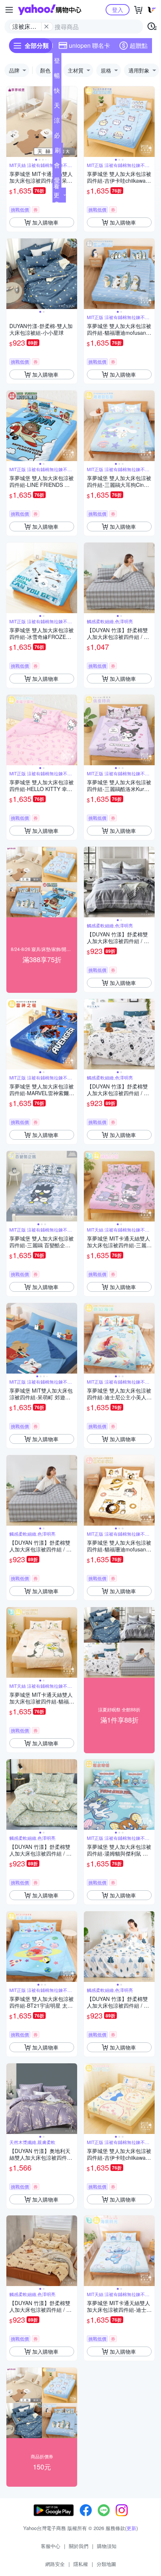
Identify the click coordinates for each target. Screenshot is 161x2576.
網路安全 (55, 2564)
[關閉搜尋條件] (46, 27)
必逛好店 (57, 137)
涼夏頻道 (57, 122)
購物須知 (107, 2546)
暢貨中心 (57, 77)
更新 (131, 2528)
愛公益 (57, 182)
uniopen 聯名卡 (89, 45)
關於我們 (79, 2546)
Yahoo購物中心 (50, 10)
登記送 (57, 62)
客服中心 (51, 2546)
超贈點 (139, 45)
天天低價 (57, 107)
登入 (118, 10)
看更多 (57, 195)
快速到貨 (57, 92)
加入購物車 (45, 222)
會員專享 (57, 167)
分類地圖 (106, 2564)
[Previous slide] (11, 122)
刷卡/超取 (58, 152)
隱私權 (81, 2564)
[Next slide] (72, 122)
